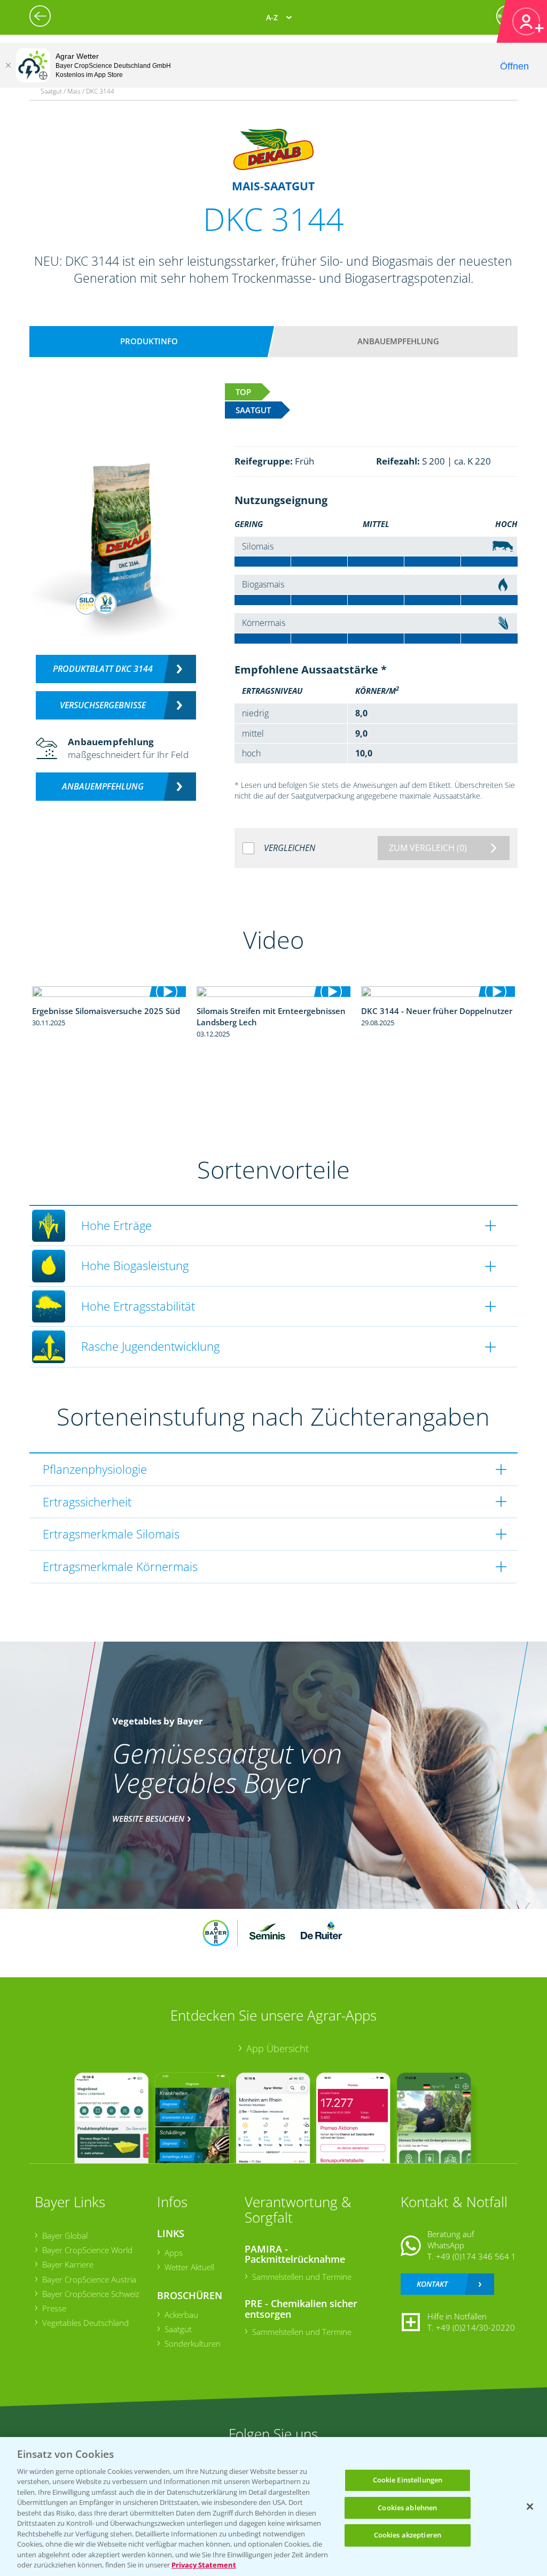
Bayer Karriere (68, 2264)
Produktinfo (149, 341)
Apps (174, 2253)
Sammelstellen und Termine (302, 2277)
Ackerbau (181, 2315)
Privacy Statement (204, 2565)
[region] (273, 2507)
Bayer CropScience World (87, 2250)
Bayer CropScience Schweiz (91, 2294)
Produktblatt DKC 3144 (103, 669)
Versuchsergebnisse (103, 705)
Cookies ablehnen (407, 2508)
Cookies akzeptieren (408, 2535)
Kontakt (432, 2284)
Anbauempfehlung (398, 341)
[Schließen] (8, 65)
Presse (54, 2308)
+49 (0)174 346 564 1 (476, 2256)
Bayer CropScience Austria (89, 2279)
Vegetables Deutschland (85, 2323)
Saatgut (178, 2329)
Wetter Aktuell (189, 2267)
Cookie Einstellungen (408, 2480)
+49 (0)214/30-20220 (475, 2327)
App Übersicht (278, 2048)
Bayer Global (65, 2235)
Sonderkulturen (193, 2343)
